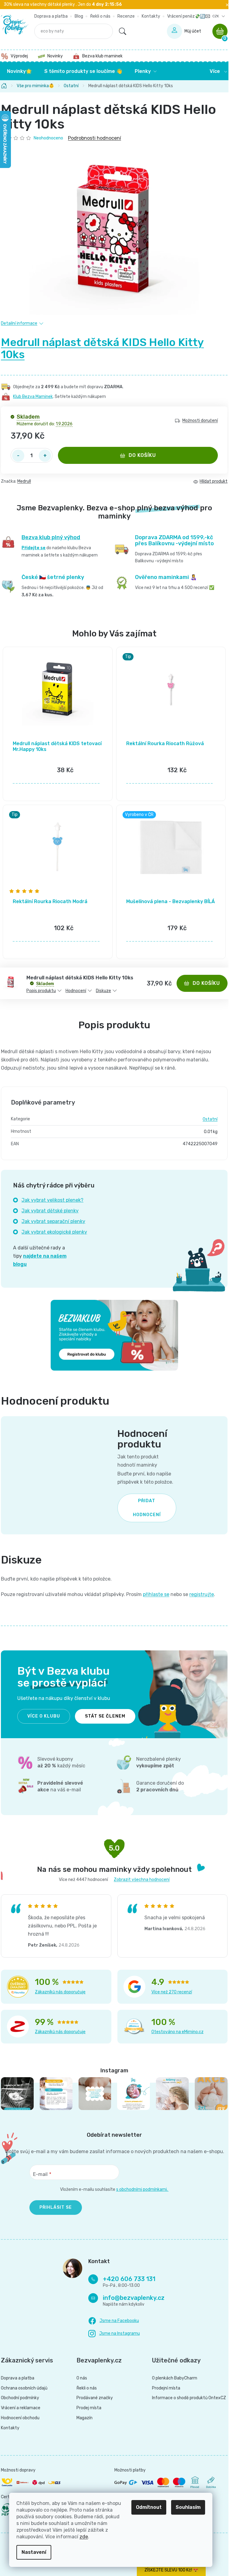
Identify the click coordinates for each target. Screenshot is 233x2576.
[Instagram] (114, 2334)
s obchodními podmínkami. (142, 2189)
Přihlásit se (56, 2207)
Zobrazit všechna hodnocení (142, 1880)
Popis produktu (41, 991)
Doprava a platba (51, 16)
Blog (79, 16)
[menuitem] (19, 71)
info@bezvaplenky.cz (134, 2298)
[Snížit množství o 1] (18, 456)
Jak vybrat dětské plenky (50, 1211)
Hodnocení (76, 991)
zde (84, 2537)
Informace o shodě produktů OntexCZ (189, 2398)
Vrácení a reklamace (21, 2408)
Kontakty (151, 16)
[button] (58, 773)
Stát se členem (105, 1716)
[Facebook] (114, 2321)
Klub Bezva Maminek (33, 397)
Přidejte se (34, 548)
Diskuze (103, 991)
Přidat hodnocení (147, 1508)
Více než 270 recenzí (172, 1992)
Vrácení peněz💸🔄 (186, 16)
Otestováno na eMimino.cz (177, 2032)
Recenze (126, 16)
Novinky (55, 56)
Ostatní (210, 1119)
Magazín (84, 2418)
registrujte (202, 1594)
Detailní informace (19, 323)
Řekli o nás (100, 16)
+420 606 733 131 (129, 2279)
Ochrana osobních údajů (24, 2388)
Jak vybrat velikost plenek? (52, 1200)
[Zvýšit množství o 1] (45, 456)
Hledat (123, 31)
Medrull (24, 481)
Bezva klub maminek (102, 56)
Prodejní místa (166, 2388)
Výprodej (19, 56)
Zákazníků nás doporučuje (60, 1992)
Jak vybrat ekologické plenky (54, 1232)
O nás (82, 2378)
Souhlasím (188, 2507)
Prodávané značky (95, 2398)
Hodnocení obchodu (20, 2418)
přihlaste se (156, 1594)
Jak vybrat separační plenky (53, 1221)
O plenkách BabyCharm (175, 2378)
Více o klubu (44, 1716)
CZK (216, 16)
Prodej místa (89, 2408)
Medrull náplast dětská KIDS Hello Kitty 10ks (102, 348)
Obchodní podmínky (20, 2398)
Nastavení (34, 2552)
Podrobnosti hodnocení (95, 138)
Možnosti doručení (200, 421)
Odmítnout (149, 2507)
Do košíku (142, 455)
